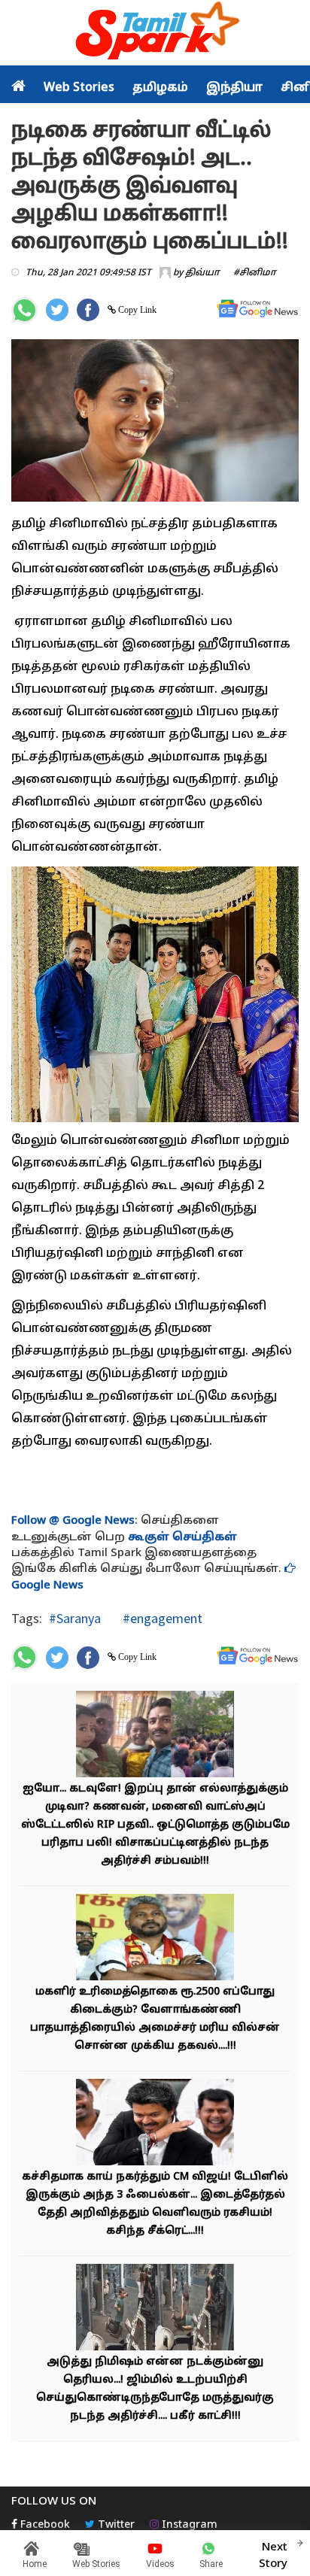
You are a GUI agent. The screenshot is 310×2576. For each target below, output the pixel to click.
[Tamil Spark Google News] (257, 309)
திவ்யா (202, 273)
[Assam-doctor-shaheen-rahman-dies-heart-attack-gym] (155, 2309)
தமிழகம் (160, 88)
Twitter (115, 2525)
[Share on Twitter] (57, 310)
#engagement (161, 1618)
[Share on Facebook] (88, 310)
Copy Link (136, 310)
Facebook (44, 2525)
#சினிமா (255, 273)
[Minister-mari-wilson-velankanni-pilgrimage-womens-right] (155, 1939)
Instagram (188, 2525)
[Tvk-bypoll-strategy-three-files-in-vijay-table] (155, 2124)
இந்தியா (234, 88)
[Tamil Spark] (155, 33)
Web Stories (79, 88)
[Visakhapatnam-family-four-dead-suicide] (155, 1736)
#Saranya (75, 1618)
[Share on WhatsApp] (24, 310)
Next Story (273, 2556)
